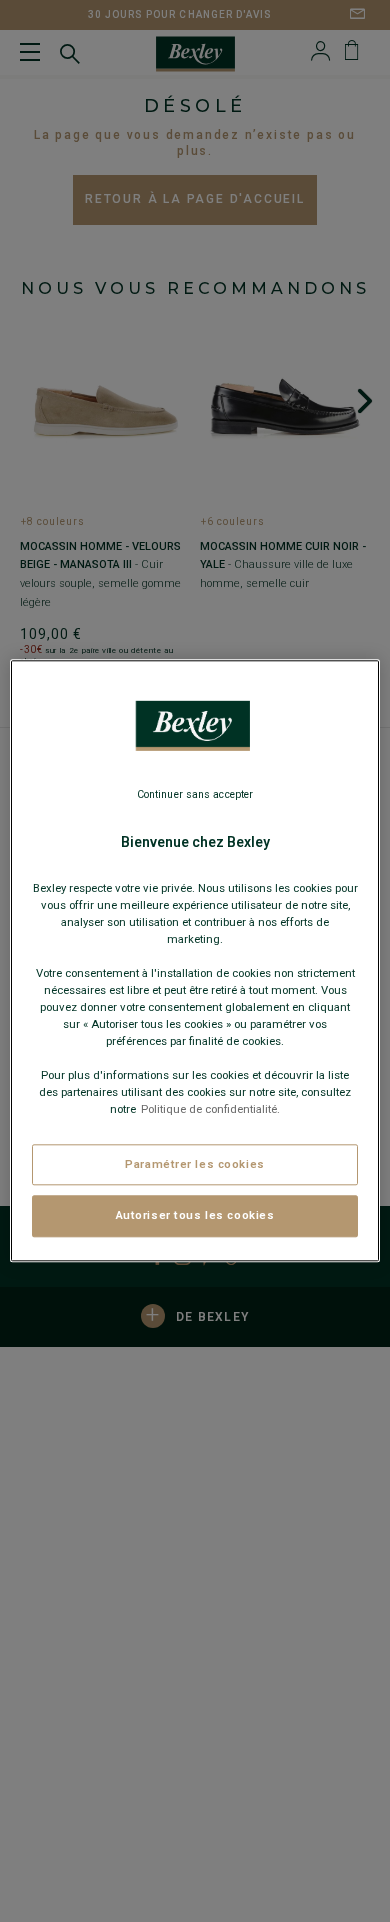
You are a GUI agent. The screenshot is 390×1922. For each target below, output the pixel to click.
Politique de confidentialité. (210, 1110)
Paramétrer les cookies (195, 1164)
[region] (195, 960)
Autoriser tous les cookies (195, 1216)
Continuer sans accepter (195, 794)
